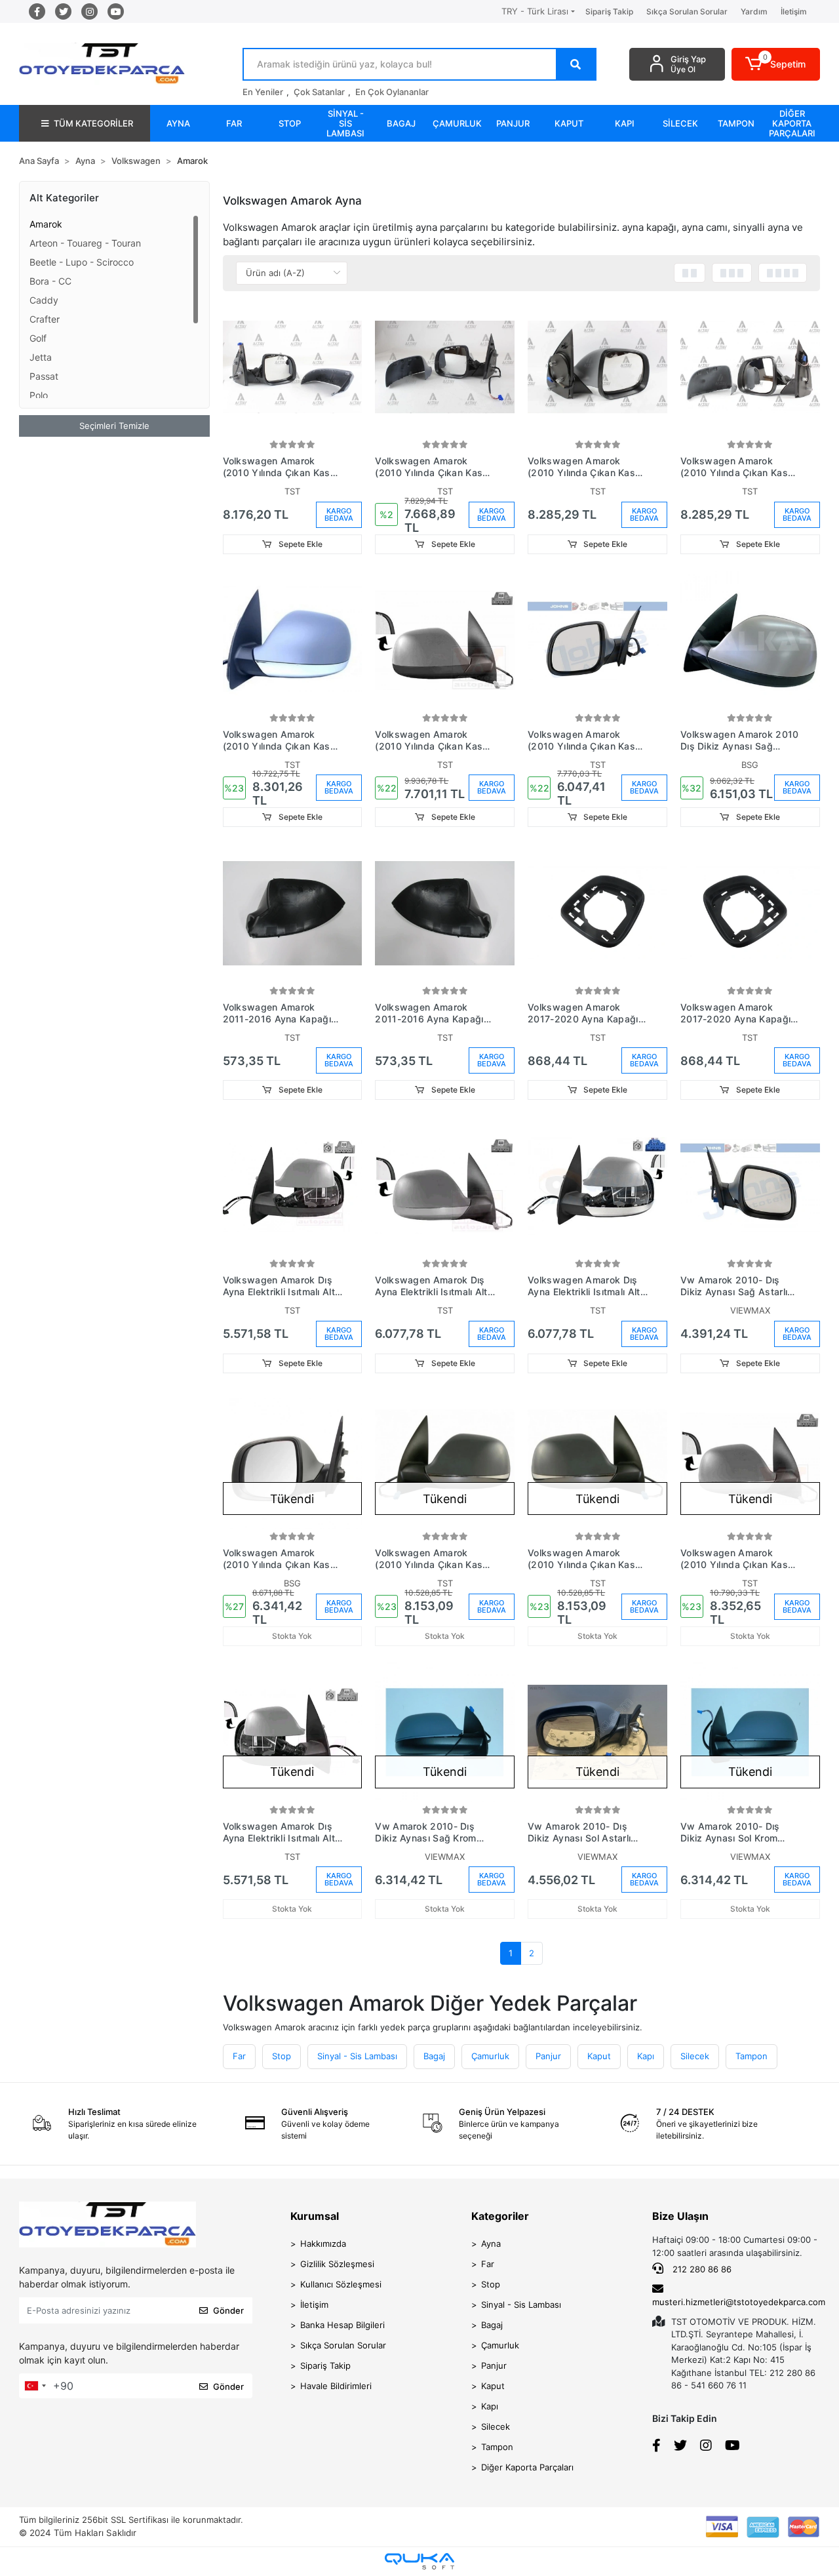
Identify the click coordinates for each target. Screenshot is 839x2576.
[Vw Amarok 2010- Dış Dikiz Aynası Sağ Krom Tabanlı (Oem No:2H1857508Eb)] (445, 1732)
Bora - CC (50, 281)
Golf (38, 338)
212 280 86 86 (701, 2269)
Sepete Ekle (300, 544)
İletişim (794, 11)
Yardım (754, 11)
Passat (44, 376)
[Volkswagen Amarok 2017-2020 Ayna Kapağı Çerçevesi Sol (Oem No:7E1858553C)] (750, 913)
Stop (282, 2056)
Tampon (751, 2056)
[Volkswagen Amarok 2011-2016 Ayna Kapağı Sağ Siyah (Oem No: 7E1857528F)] (293, 913)
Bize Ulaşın (680, 2216)
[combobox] (35, 2386)
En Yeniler (263, 92)
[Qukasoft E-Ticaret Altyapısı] (419, 2561)
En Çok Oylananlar (392, 92)
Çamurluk (490, 2056)
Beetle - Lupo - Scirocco (82, 262)
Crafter (45, 319)
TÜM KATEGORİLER (93, 123)
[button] (776, 64)
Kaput (599, 2056)
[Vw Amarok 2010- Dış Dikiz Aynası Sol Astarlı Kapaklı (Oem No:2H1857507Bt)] (597, 1732)
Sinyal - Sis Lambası (357, 2056)
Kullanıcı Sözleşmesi (341, 2284)
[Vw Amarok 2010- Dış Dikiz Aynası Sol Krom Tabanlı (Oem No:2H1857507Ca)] (750, 1732)
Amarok (46, 224)
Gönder (228, 2310)
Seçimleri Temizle (114, 426)
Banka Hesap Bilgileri (342, 2325)
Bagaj (434, 2056)
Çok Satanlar (319, 92)
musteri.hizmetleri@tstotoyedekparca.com (739, 2302)
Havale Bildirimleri (336, 2386)
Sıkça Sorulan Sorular (687, 11)
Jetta (41, 357)
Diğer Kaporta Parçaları (527, 2467)
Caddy (44, 300)
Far (239, 2056)
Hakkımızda (323, 2244)
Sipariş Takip (609, 11)
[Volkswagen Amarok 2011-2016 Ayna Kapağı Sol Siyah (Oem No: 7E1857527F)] (445, 913)
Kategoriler (500, 2216)
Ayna (491, 2244)
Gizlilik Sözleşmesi (337, 2264)
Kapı (646, 2056)
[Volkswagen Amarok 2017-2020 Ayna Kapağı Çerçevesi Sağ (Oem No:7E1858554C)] (597, 913)
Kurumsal (315, 2216)
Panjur (548, 2056)
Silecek (695, 2056)
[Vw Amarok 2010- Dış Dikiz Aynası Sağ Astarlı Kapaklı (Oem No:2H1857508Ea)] (750, 1186)
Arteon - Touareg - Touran (85, 243)
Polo (39, 395)
